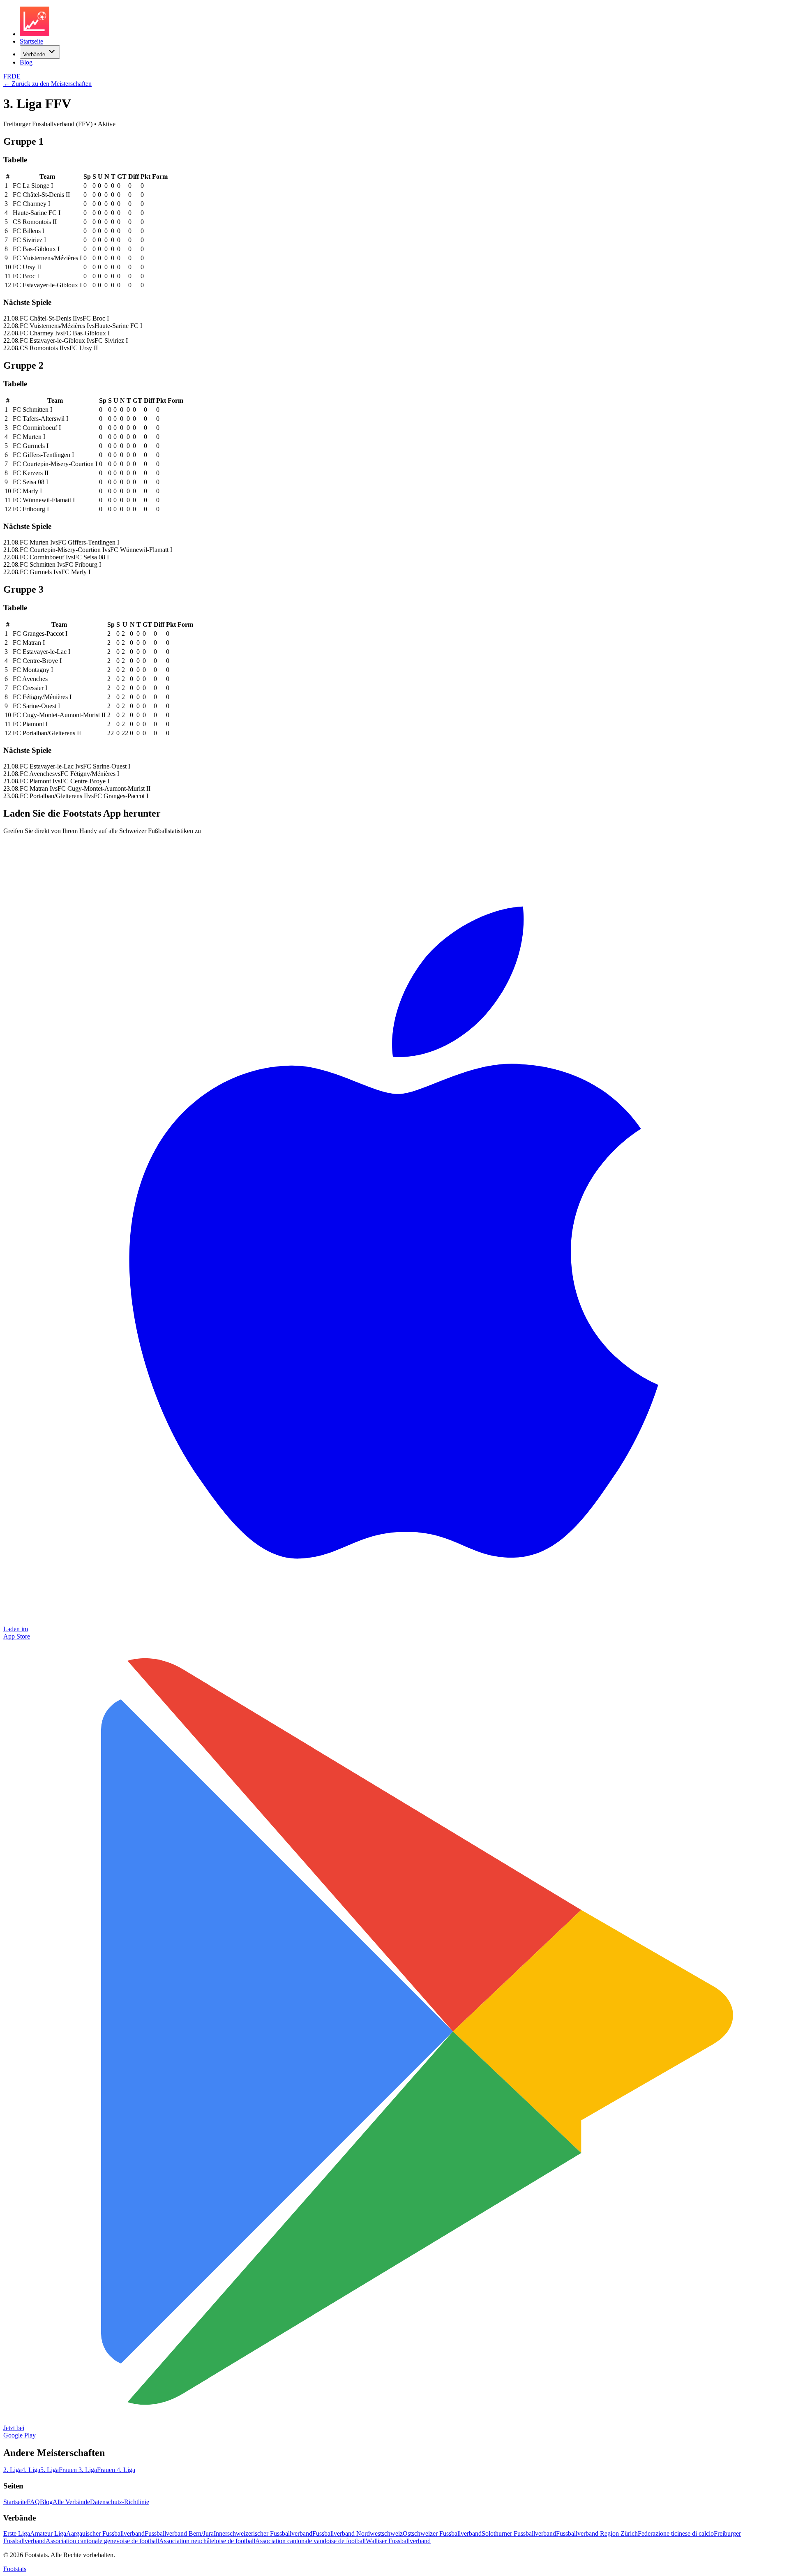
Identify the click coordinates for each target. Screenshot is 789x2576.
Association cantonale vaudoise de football (310, 2541)
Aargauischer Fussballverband (105, 2533)
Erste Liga (17, 2533)
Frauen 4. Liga (116, 2470)
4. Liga (31, 2470)
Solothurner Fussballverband (519, 2533)
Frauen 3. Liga (78, 2470)
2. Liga (13, 2470)
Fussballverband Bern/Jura (179, 2533)
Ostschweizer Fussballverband (442, 2533)
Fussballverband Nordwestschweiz (358, 2533)
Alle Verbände (71, 2502)
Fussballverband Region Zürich (597, 2533)
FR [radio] (7, 76)
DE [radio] (16, 76)
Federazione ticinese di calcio (676, 2533)
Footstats (15, 2569)
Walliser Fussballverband (398, 2541)
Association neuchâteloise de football (207, 2541)
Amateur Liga (48, 2533)
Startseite (31, 41)
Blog (26, 62)
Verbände (34, 54)
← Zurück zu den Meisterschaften (47, 84)
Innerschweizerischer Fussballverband (263, 2533)
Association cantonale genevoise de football (102, 2541)
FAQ (33, 2502)
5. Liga (50, 2470)
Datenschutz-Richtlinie (120, 2502)
